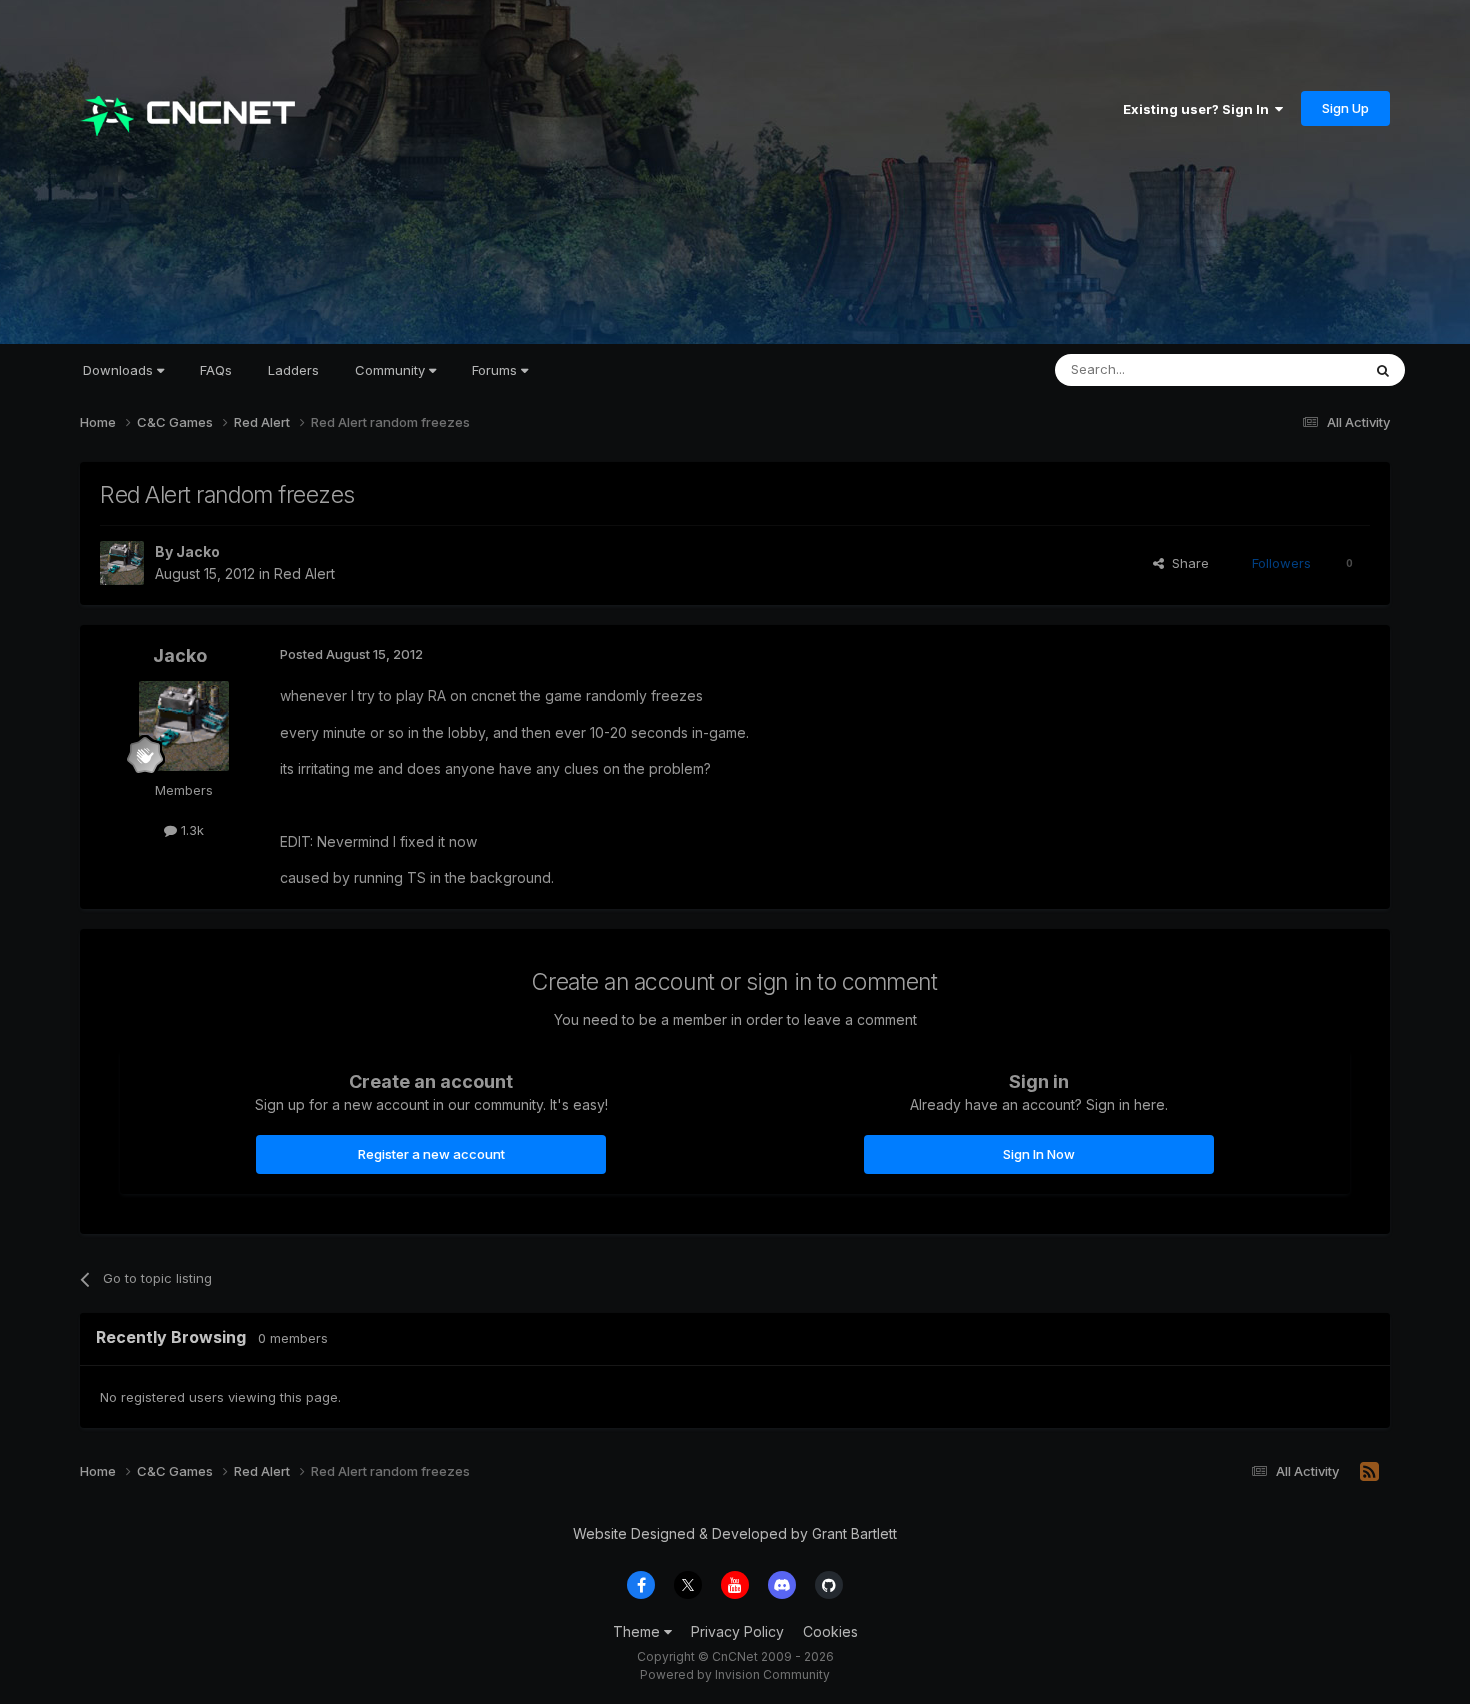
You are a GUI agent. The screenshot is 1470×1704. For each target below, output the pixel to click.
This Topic (1302, 369)
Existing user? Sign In (1199, 109)
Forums (496, 370)
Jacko (198, 551)
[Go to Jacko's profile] (122, 563)
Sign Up (1345, 108)
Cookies (830, 1631)
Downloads (120, 370)
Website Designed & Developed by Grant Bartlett (735, 1533)
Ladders (293, 370)
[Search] (1383, 370)
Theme (638, 1631)
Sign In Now (1039, 1154)
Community (392, 370)
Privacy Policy (737, 1631)
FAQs (216, 370)
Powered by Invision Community (735, 1674)
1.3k (190, 830)
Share (1186, 563)
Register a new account (431, 1154)
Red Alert (304, 573)
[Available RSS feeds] (1369, 1472)
